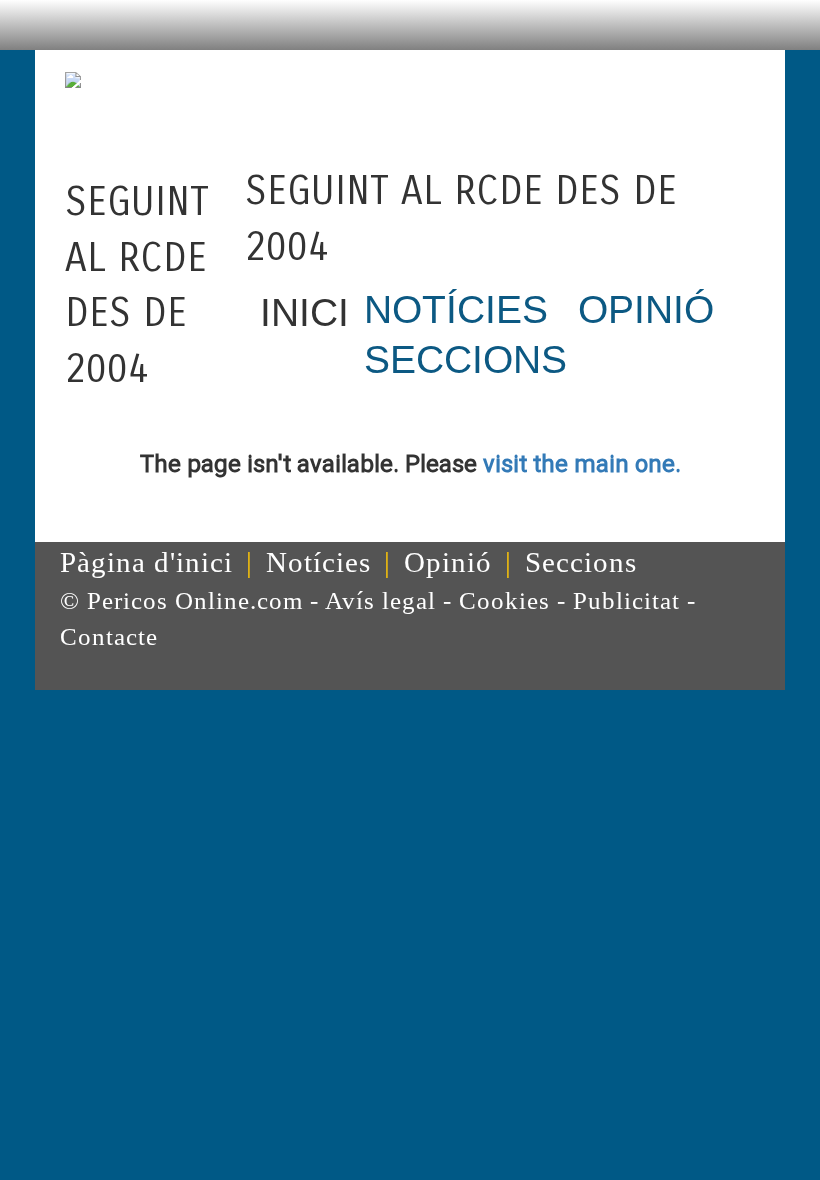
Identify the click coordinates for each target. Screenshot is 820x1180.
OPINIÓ (646, 309)
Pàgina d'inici (146, 562)
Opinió (448, 562)
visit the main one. (582, 464)
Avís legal (380, 600)
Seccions (581, 562)
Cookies (504, 600)
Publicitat (626, 600)
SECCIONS (465, 359)
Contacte (109, 636)
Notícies (318, 562)
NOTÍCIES (456, 309)
